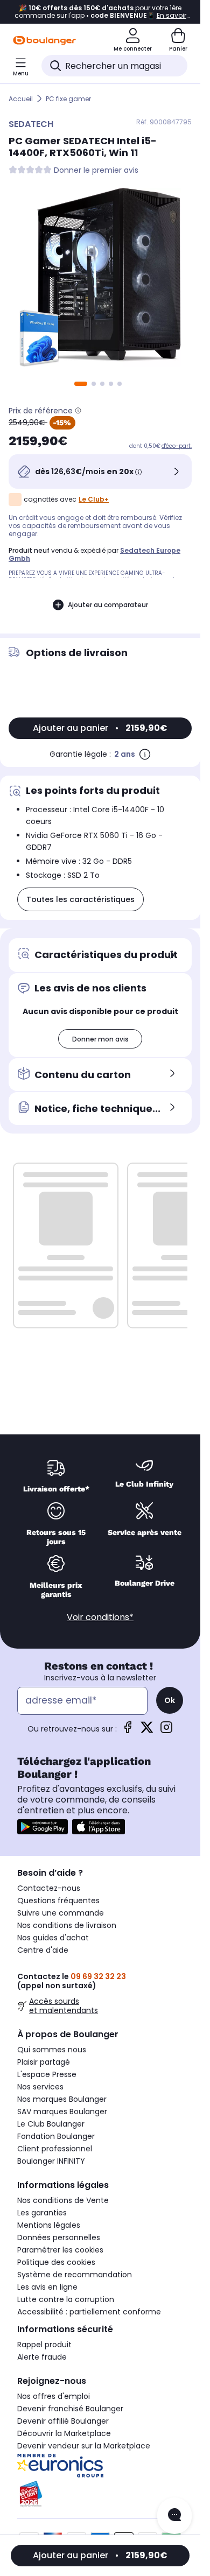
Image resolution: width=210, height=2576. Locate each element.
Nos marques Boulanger (62, 2099)
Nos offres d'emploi (54, 2396)
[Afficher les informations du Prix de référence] (78, 411)
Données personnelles (59, 2237)
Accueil (21, 99)
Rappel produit (44, 2345)
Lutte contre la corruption (66, 2299)
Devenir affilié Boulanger (63, 2421)
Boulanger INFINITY (51, 2161)
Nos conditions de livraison (67, 1925)
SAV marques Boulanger (62, 2112)
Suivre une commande (61, 1913)
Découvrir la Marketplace (64, 2433)
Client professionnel (55, 2149)
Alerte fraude (42, 2357)
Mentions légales (49, 2225)
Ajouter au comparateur (108, 605)
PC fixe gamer (68, 99)
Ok (170, 1700)
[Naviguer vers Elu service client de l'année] (100, 2494)
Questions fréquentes (58, 1901)
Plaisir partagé (44, 2062)
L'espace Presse (47, 2074)
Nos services (40, 2087)
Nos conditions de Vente (63, 2200)
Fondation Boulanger (56, 2136)
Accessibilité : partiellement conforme (89, 2312)
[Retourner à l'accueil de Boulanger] (44, 40)
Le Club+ (94, 499)
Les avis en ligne (47, 2287)
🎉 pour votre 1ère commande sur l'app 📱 (100, 12)
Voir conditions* (100, 1617)
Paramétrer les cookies (60, 2250)
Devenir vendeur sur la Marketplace (84, 2446)
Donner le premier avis (96, 170)
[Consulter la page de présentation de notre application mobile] (43, 1827)
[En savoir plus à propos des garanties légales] (145, 754)
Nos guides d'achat (53, 1938)
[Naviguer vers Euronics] (100, 2466)
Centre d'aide (43, 1950)
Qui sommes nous (52, 2050)
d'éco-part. (177, 446)
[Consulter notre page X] (147, 1731)
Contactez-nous (49, 1888)
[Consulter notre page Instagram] (166, 1731)
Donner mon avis (100, 1039)
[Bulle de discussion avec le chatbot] (174, 2516)
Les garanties (42, 2213)
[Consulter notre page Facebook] (128, 1731)
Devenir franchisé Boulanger (70, 2409)
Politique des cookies (56, 2262)
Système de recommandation (75, 2275)
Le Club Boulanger (51, 2124)
